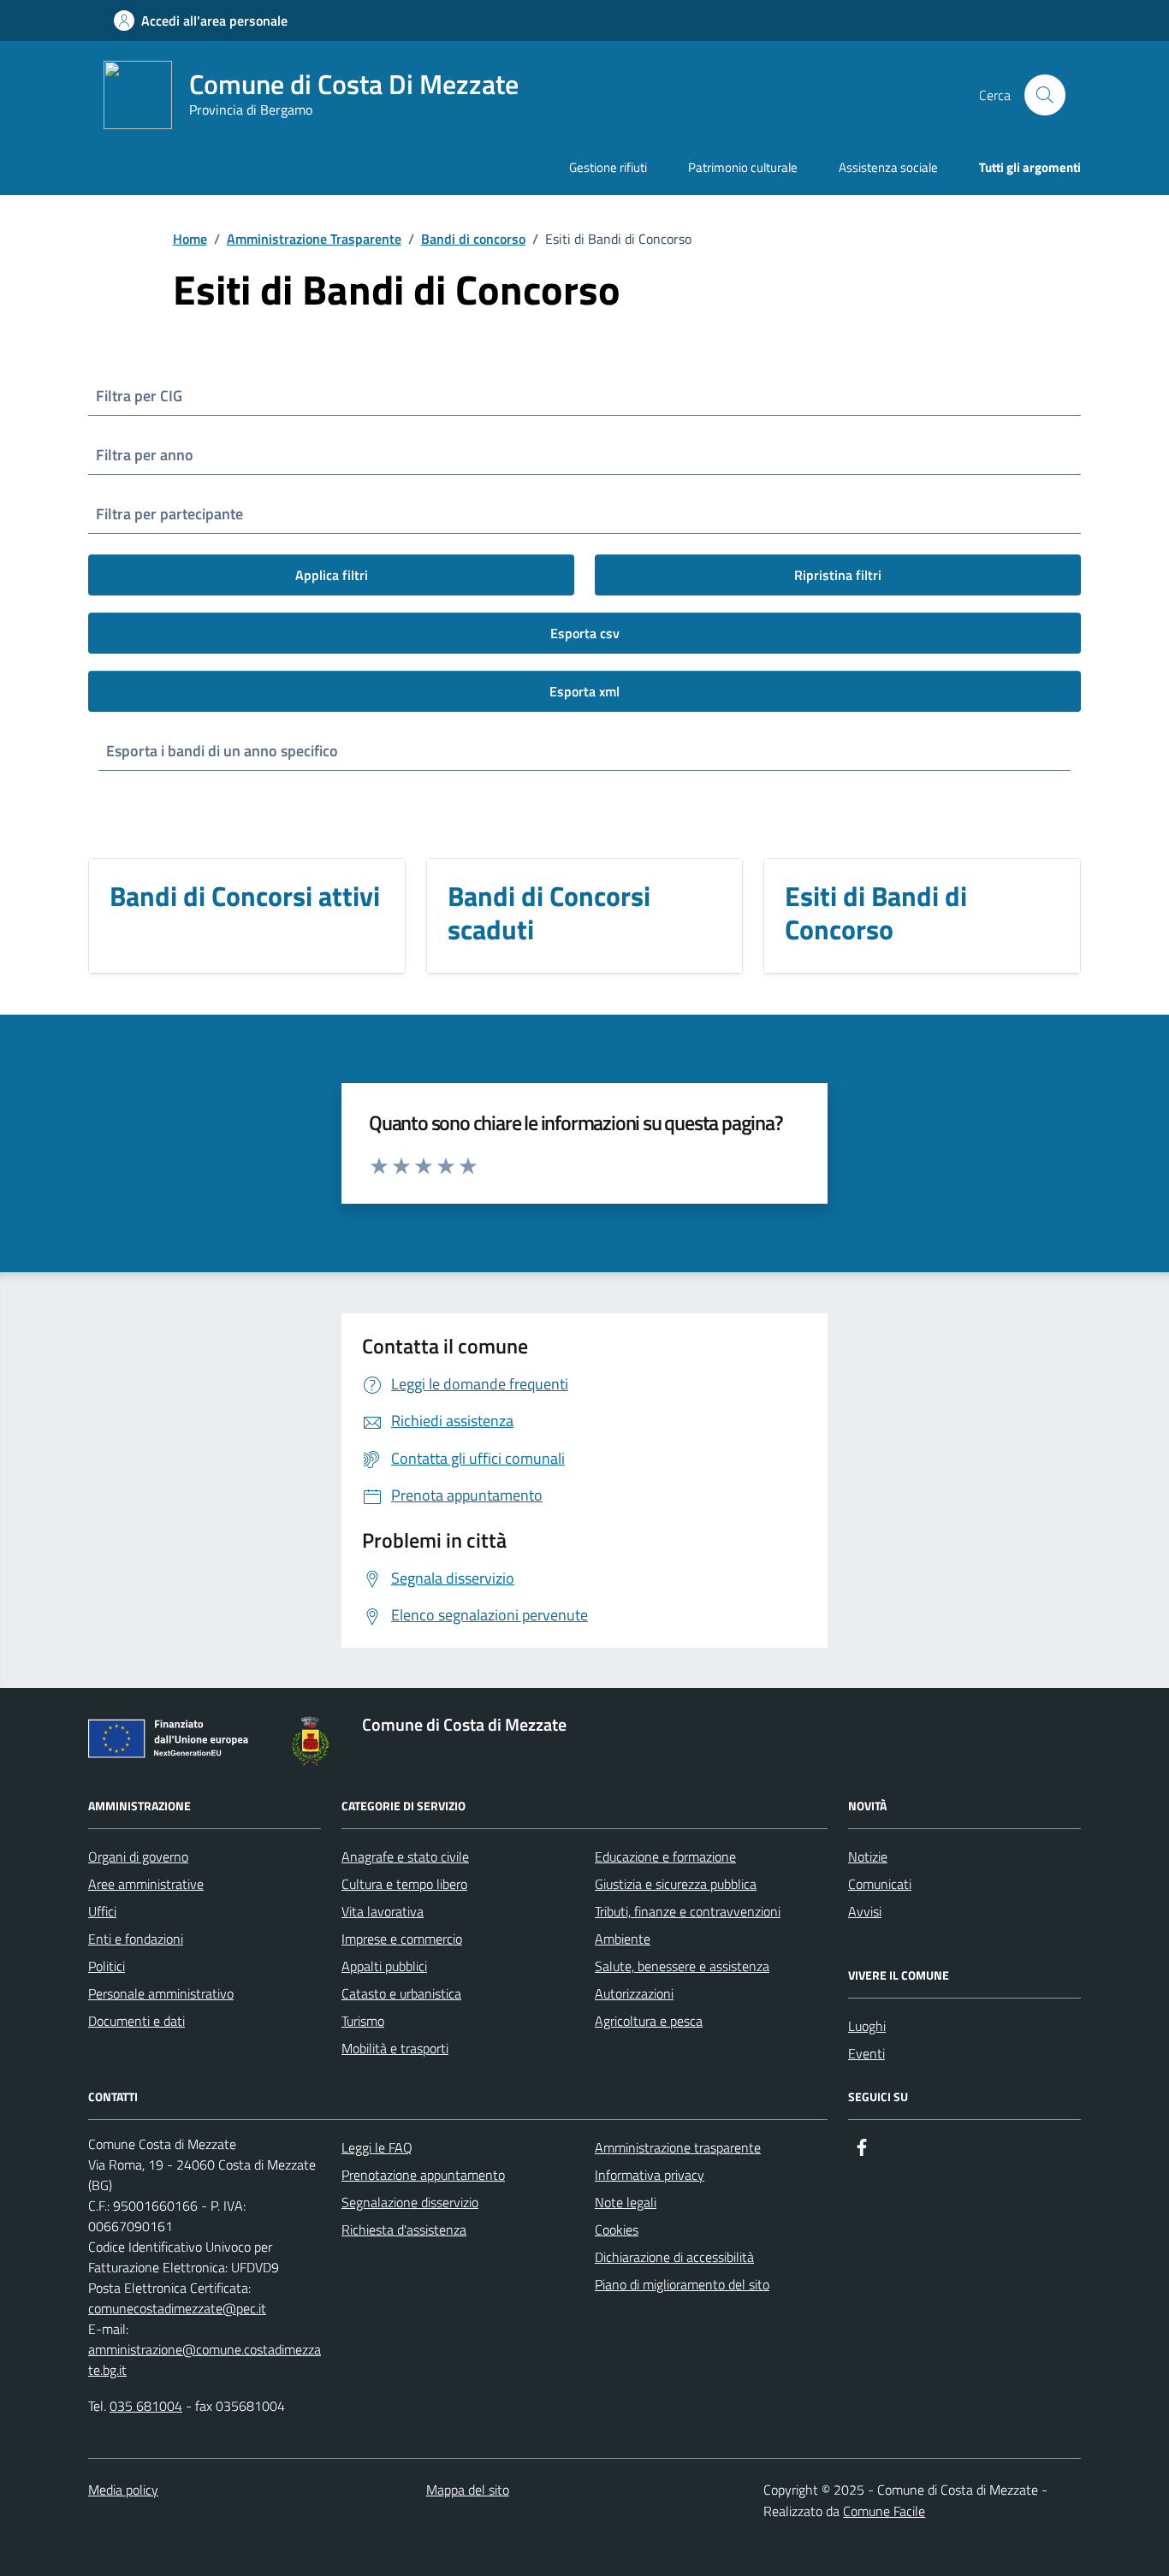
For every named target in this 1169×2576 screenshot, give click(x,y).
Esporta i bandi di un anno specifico (222, 751)
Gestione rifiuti (608, 167)
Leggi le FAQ (377, 2147)
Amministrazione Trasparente (314, 239)
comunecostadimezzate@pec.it (177, 2308)
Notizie (868, 1856)
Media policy (123, 2490)
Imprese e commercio (402, 1939)
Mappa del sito (468, 2490)
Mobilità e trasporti (395, 2048)
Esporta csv (585, 633)
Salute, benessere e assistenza (682, 1966)
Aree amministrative (146, 1884)
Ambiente (623, 1939)
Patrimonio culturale (743, 167)
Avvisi (865, 1911)
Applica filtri (332, 575)
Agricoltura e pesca (649, 2021)
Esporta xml (584, 691)
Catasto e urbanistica (401, 1993)
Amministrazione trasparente (678, 2147)
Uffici (102, 1911)
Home (190, 239)
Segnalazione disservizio (410, 2202)
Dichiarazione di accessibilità (674, 2257)
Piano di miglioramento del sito (682, 2284)
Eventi (866, 2053)
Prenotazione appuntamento (423, 2175)
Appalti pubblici (384, 1966)
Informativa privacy (650, 2175)
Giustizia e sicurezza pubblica (676, 1884)
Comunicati (880, 1884)
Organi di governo (138, 1856)
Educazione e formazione (665, 1856)
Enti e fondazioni (136, 1939)
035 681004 (146, 2406)
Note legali (626, 2202)
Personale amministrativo (161, 1993)
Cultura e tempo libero (404, 1884)
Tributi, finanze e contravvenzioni (688, 1911)
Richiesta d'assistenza (404, 2230)
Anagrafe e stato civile (405, 1856)
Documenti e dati (136, 2021)
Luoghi (867, 2026)
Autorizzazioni (634, 1993)
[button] (201, 21)
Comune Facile (884, 2511)
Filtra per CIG (139, 396)
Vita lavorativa (383, 1911)
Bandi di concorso (473, 239)
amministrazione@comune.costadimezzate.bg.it (205, 2360)
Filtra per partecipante (169, 514)
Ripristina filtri (838, 575)
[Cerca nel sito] (1045, 95)
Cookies (617, 2230)
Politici (107, 1966)
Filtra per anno (145, 455)
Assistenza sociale (888, 167)
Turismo (363, 2021)
